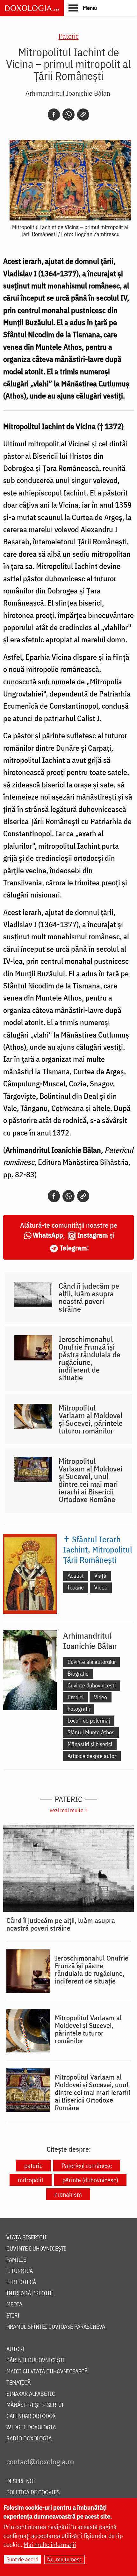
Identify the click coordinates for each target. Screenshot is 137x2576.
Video (101, 1587)
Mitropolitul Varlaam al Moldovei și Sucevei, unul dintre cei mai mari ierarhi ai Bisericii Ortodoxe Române (90, 1480)
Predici (76, 1697)
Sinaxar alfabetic (31, 2394)
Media (14, 2305)
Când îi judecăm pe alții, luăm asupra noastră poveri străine (89, 1297)
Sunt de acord (22, 2559)
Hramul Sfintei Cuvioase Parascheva (56, 2327)
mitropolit (31, 2180)
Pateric (69, 36)
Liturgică (20, 2271)
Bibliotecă (21, 2282)
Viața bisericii (27, 2238)
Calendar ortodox (31, 2416)
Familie (16, 2260)
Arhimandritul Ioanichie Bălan (68, 93)
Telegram (73, 1248)
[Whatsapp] (68, 115)
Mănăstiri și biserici (90, 1744)
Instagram (93, 1235)
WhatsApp (48, 1235)
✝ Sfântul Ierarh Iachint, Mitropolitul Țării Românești (98, 1549)
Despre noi (21, 2481)
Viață (100, 1576)
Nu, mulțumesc (65, 2559)
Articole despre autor (92, 1756)
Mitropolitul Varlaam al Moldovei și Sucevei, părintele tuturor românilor (91, 1419)
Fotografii (79, 1709)
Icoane (76, 1587)
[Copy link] (83, 115)
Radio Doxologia (29, 2439)
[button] (83, 8)
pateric (33, 2166)
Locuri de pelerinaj (89, 1720)
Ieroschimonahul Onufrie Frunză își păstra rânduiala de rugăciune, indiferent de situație (90, 1358)
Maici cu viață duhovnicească (47, 2372)
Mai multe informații (50, 2545)
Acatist (76, 1576)
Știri (13, 2316)
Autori (16, 2349)
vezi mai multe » (68, 1810)
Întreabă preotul (30, 2293)
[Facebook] (54, 115)
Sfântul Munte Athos (91, 1732)
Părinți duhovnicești (36, 2360)
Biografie (78, 1674)
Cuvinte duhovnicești (92, 1685)
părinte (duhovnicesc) (90, 2180)
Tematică (18, 2383)
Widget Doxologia (31, 2427)
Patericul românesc (87, 2166)
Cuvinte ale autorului (91, 1662)
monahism (68, 2194)
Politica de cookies (33, 2493)
